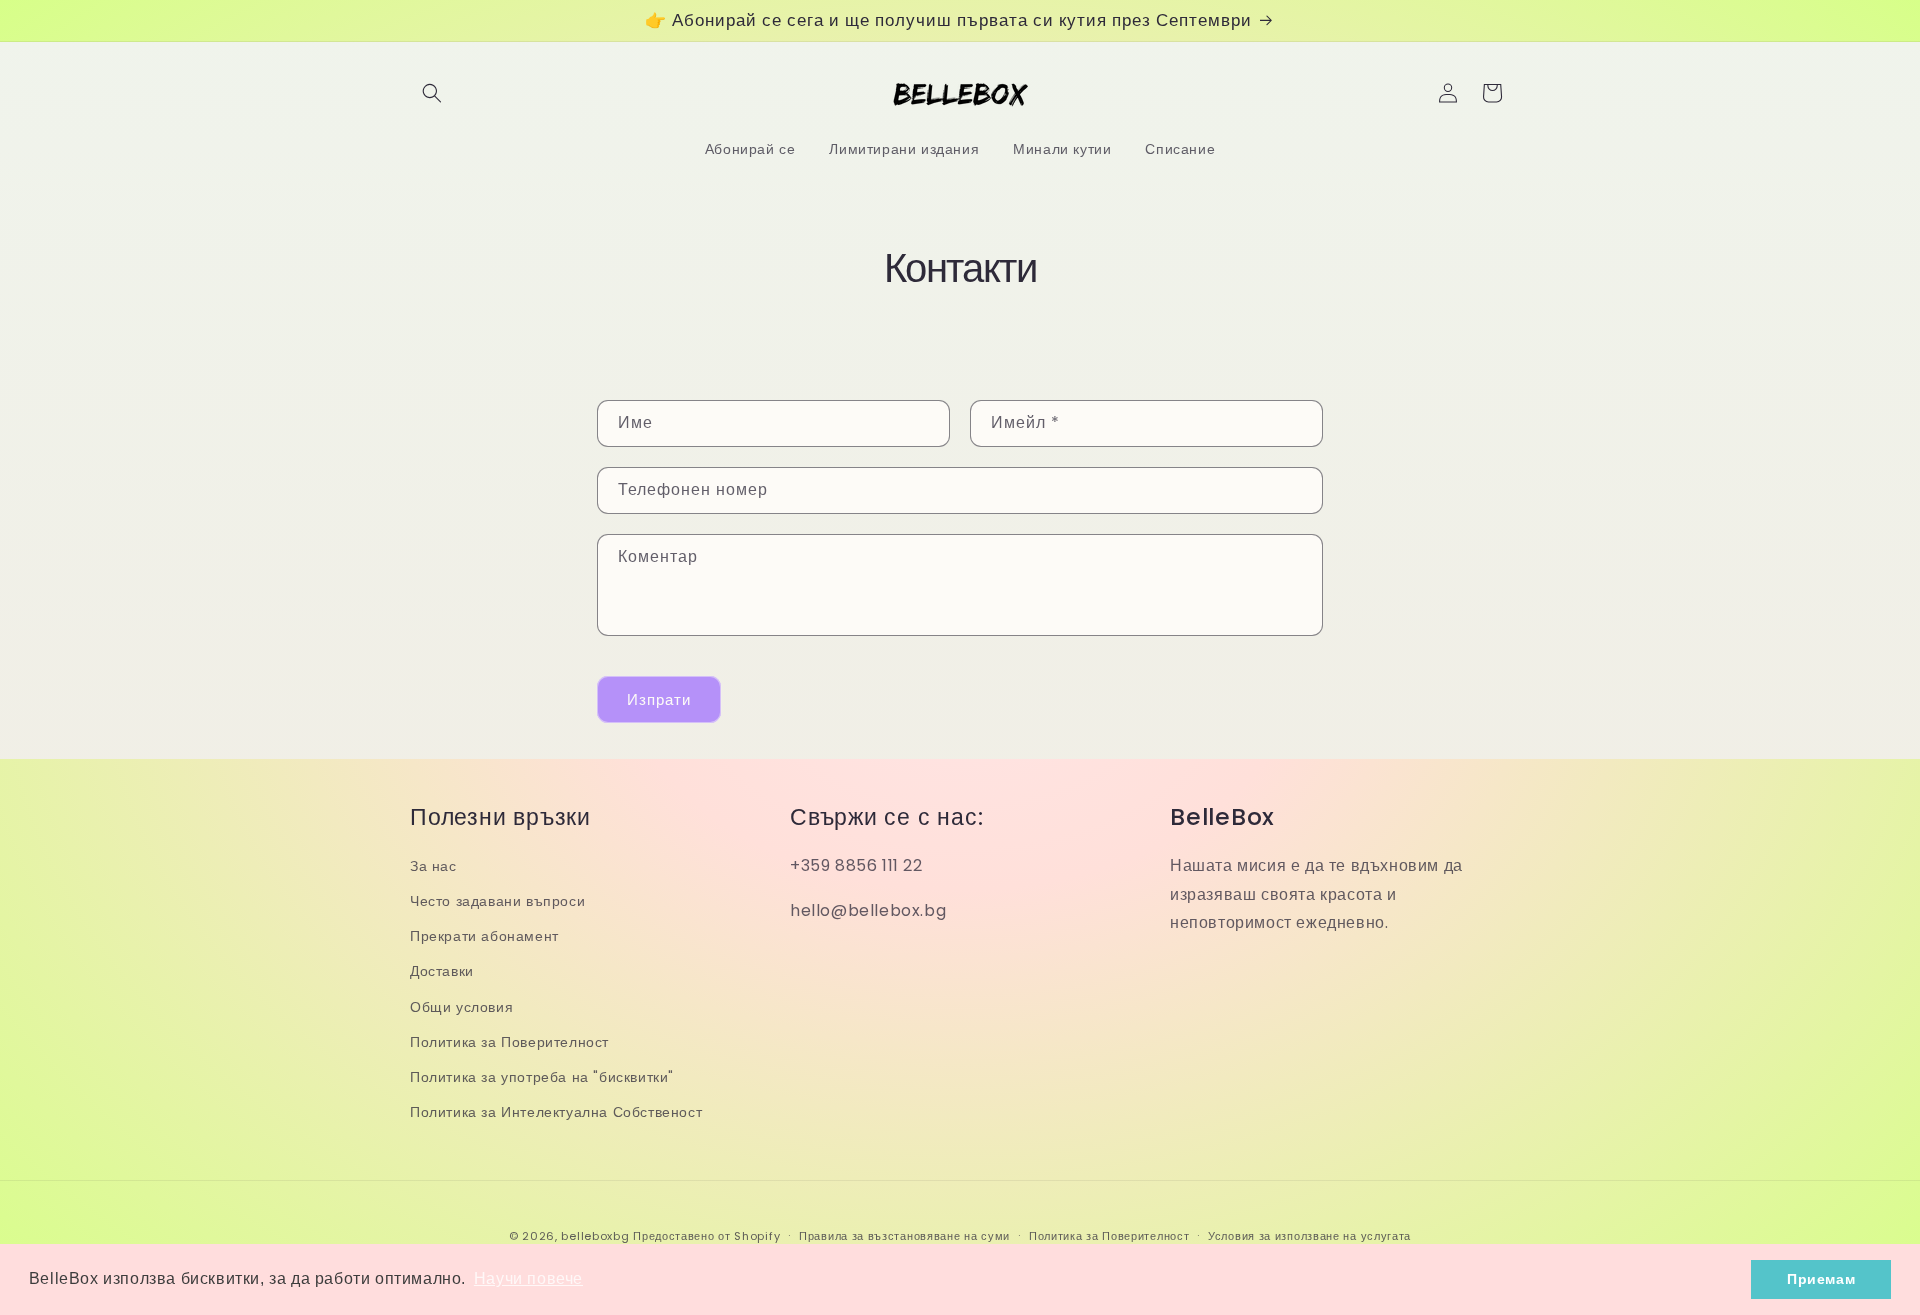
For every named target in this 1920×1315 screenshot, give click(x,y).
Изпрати (659, 699)
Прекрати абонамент (484, 936)
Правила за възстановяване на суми (904, 1236)
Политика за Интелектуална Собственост (556, 1112)
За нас (433, 866)
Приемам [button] (1821, 1279)
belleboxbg (595, 1236)
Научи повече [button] (528, 1278)
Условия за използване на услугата (1309, 1236)
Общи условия (461, 1007)
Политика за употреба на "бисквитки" (542, 1077)
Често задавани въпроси (497, 901)
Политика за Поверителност (509, 1042)
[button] (432, 93)
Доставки (442, 971)
